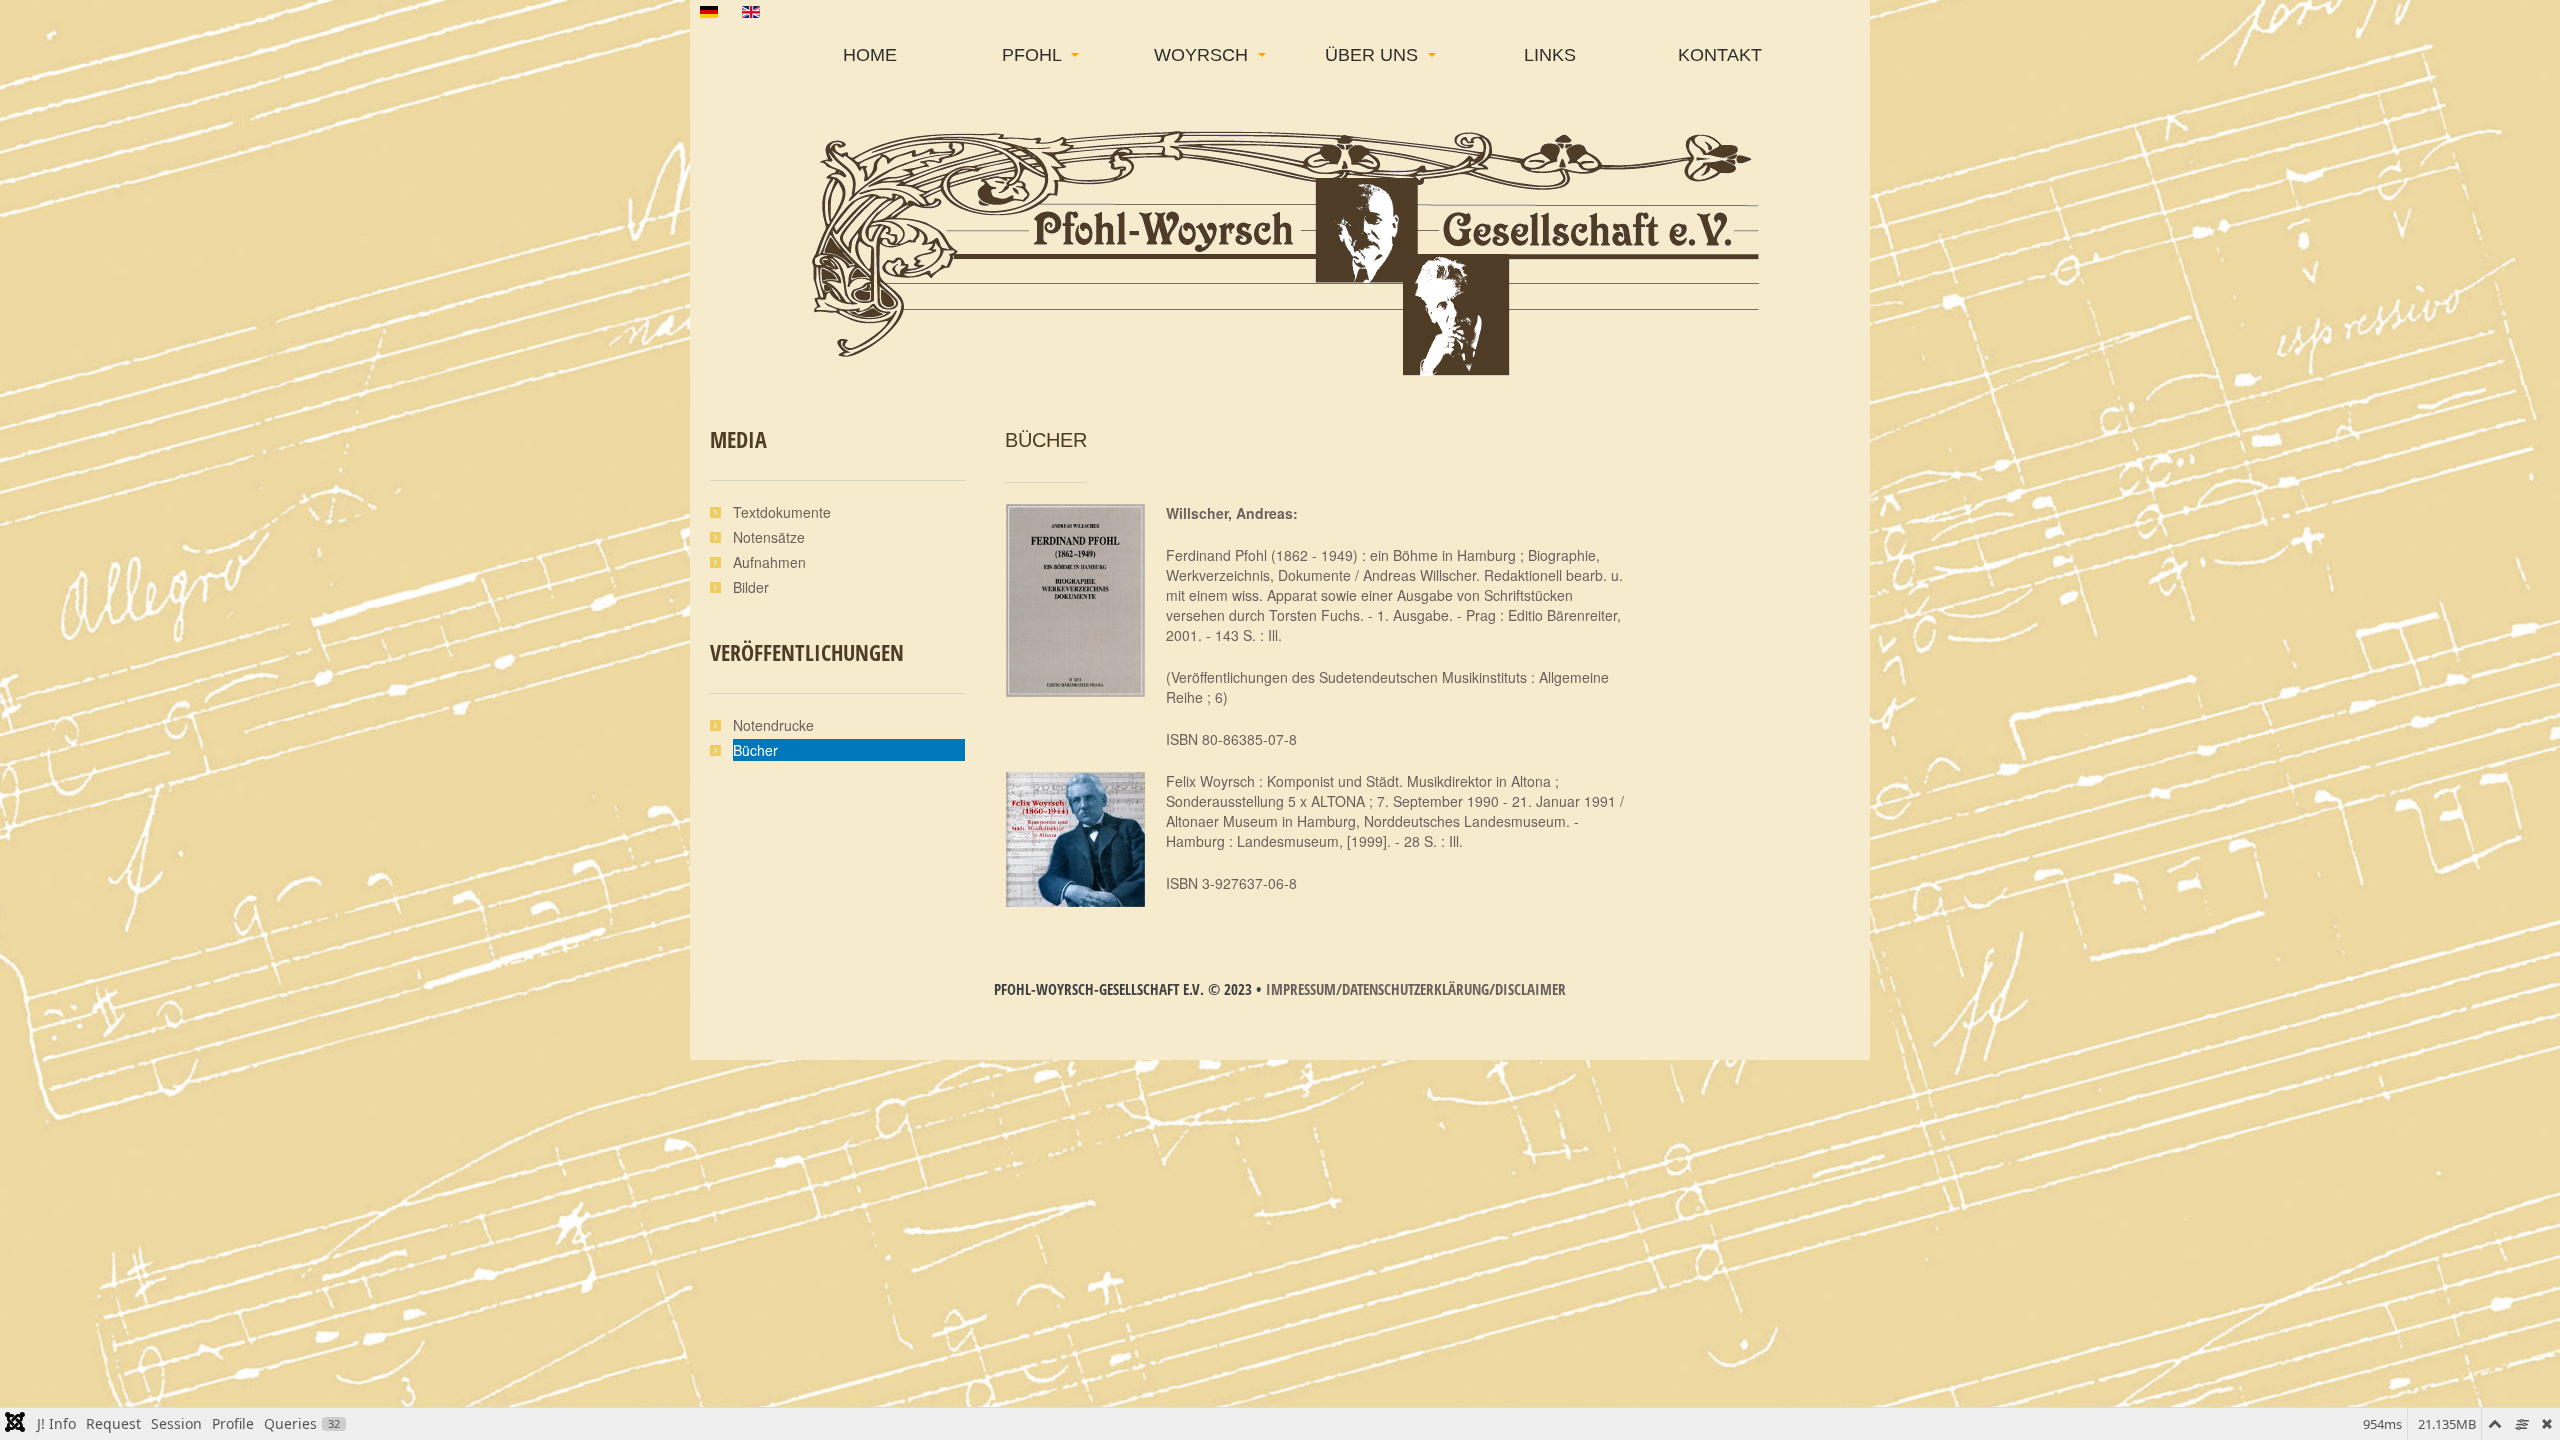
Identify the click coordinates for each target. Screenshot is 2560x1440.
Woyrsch (1203, 55)
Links (1550, 55)
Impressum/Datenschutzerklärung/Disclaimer (1416, 989)
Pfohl (1034, 55)
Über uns (1374, 55)
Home (870, 55)
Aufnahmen (769, 562)
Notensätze (769, 537)
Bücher (1046, 440)
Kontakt (1720, 55)
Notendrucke (773, 725)
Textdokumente (782, 512)
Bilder (751, 587)
